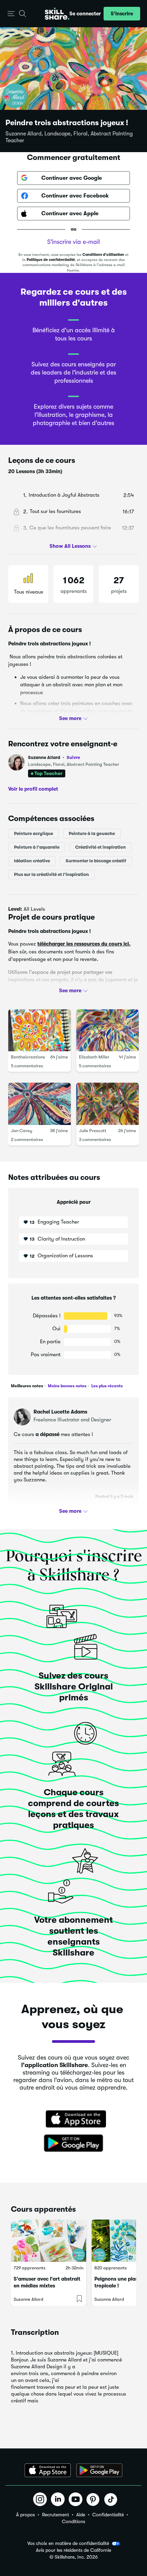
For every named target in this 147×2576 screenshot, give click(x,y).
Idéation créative (32, 861)
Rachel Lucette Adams (60, 1412)
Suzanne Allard (54, 757)
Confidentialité (108, 2515)
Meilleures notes (27, 1386)
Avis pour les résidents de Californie (73, 2550)
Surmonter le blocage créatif (96, 861)
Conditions (73, 2521)
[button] (11, 14)
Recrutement (56, 2515)
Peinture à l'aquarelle (37, 847)
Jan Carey (22, 1131)
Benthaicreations (28, 1057)
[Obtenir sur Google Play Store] (73, 2143)
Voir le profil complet (33, 789)
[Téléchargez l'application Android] (99, 2470)
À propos (25, 2515)
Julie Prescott (93, 1131)
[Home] (57, 14)
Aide (81, 2515)
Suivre (73, 757)
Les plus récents (106, 1386)
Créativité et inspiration (101, 847)
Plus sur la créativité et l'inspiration (51, 874)
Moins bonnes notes (67, 1386)
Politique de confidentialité (51, 260)
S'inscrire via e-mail (73, 242)
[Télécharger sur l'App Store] (73, 2120)
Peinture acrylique (34, 833)
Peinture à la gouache (92, 833)
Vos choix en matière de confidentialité (68, 2543)
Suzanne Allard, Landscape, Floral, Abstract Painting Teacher (69, 137)
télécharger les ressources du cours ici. (84, 944)
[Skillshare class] (49, 2241)
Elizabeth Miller (94, 1057)
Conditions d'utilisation (103, 255)
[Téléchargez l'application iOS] (48, 2470)
